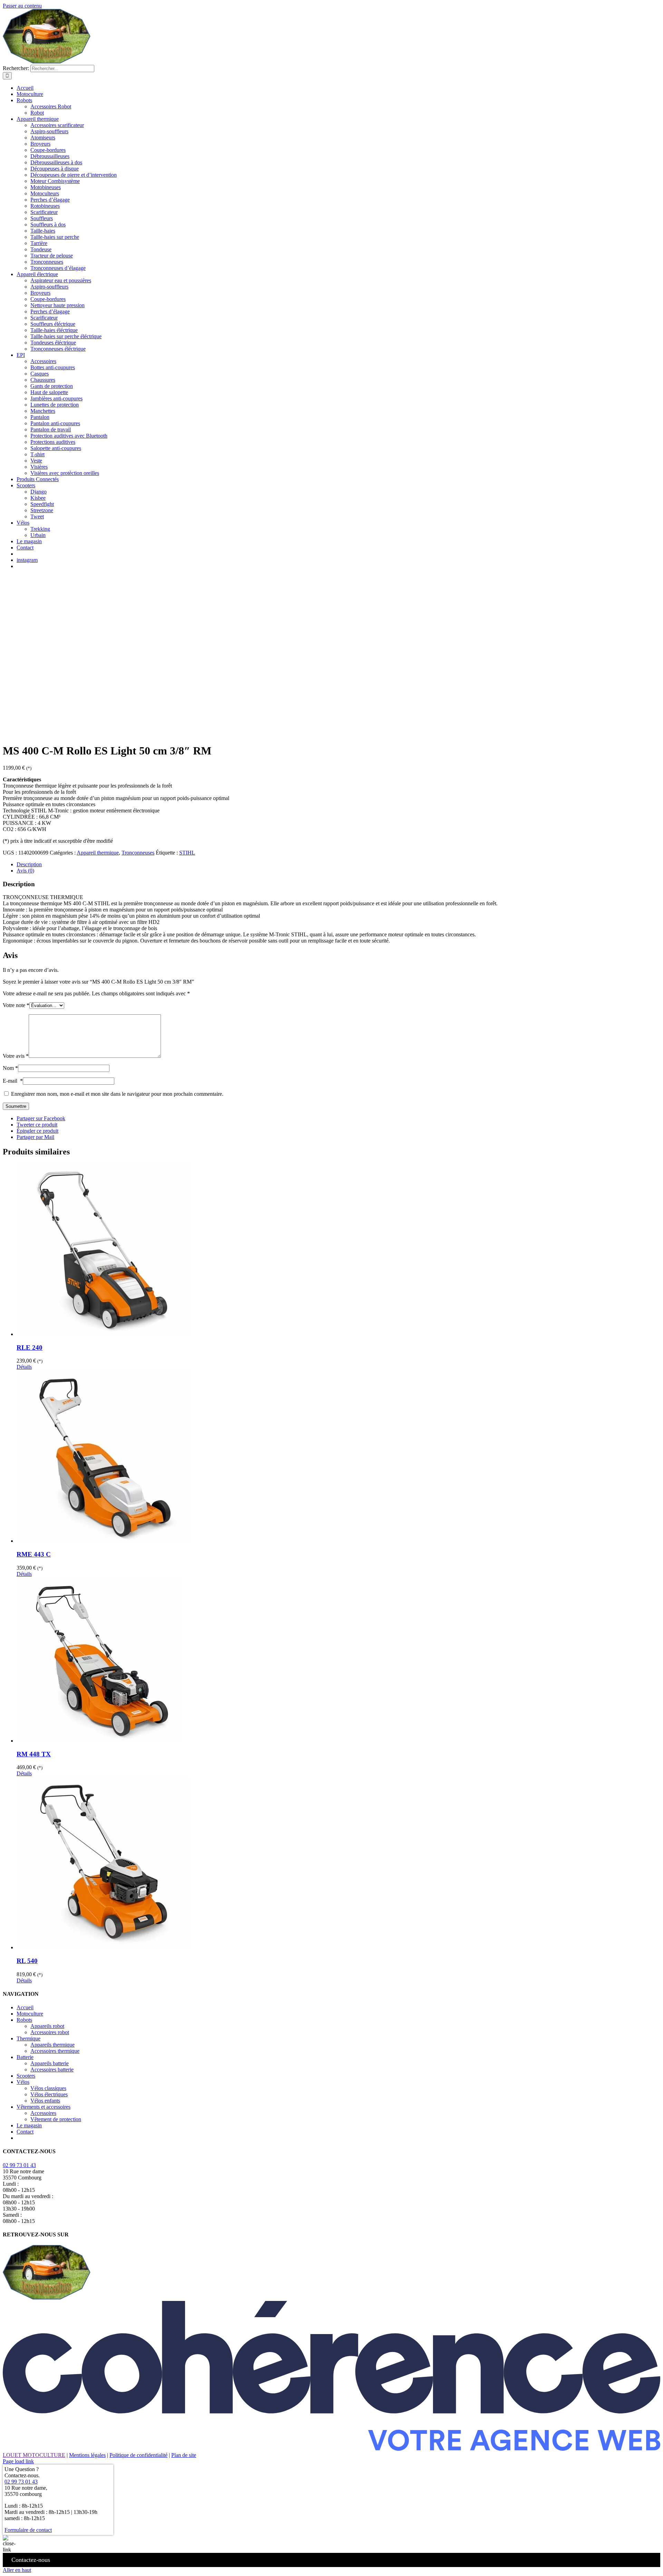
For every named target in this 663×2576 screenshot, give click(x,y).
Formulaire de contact (28, 2530)
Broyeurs (40, 144)
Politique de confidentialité (138, 2455)
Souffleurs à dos (48, 225)
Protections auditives (53, 442)
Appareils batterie (50, 2063)
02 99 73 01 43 (19, 2165)
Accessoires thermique (55, 2051)
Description (29, 864)
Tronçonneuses (47, 262)
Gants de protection (52, 386)
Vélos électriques (49, 2094)
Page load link (18, 2461)
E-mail (13, 1081)
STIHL (187, 853)
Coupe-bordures (48, 150)
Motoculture (30, 2014)
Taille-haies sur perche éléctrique (66, 336)
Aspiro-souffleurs (49, 131)
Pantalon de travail (51, 430)
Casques (40, 374)
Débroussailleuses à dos (56, 162)
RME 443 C (34, 1554)
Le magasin (29, 2125)
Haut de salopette (49, 392)
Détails (24, 1367)
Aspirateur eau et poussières (61, 280)
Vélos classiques (48, 2088)
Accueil (25, 2007)
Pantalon (40, 417)
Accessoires (43, 361)
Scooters (26, 2076)
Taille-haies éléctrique (54, 330)
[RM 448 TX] (338, 1661)
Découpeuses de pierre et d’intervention (74, 175)
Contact (25, 2132)
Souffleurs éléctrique (53, 324)
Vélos (23, 2082)
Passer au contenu (22, 6)
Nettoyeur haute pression (57, 305)
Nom (10, 1068)
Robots (24, 2020)
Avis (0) (25, 871)
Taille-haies (43, 231)
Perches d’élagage (50, 200)
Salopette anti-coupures (56, 448)
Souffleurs (42, 218)
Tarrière (39, 243)
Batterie (25, 2057)
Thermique (28, 2038)
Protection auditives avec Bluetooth (69, 436)
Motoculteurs (45, 193)
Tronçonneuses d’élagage (58, 268)
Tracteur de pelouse (52, 256)
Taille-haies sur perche (55, 237)
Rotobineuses (45, 206)
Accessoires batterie (52, 2070)
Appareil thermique (98, 853)
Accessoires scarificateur (57, 125)
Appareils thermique (52, 2045)
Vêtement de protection (56, 2119)
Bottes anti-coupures (53, 367)
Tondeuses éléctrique (53, 343)
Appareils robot (47, 2026)
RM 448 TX (34, 1754)
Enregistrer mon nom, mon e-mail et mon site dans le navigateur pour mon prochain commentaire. (117, 1094)
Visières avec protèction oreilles (65, 473)
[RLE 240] (338, 1250)
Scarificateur (44, 212)
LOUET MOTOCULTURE (34, 2455)
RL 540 (27, 1961)
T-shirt (37, 454)
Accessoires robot (50, 2032)
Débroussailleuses (50, 156)
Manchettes (43, 411)
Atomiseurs (43, 138)
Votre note (16, 1005)
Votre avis (16, 1056)
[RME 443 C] (338, 1457)
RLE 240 (30, 1348)
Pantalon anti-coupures (55, 423)
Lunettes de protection (55, 405)
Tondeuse (41, 249)
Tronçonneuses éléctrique (58, 349)
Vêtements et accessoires (44, 2107)
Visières (39, 467)
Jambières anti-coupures (56, 398)
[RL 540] (338, 1864)
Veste (36, 461)
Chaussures (43, 380)
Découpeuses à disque (55, 169)
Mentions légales (87, 2455)
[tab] (338, 865)
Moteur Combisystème (55, 181)
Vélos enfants (45, 2101)
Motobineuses (46, 187)
